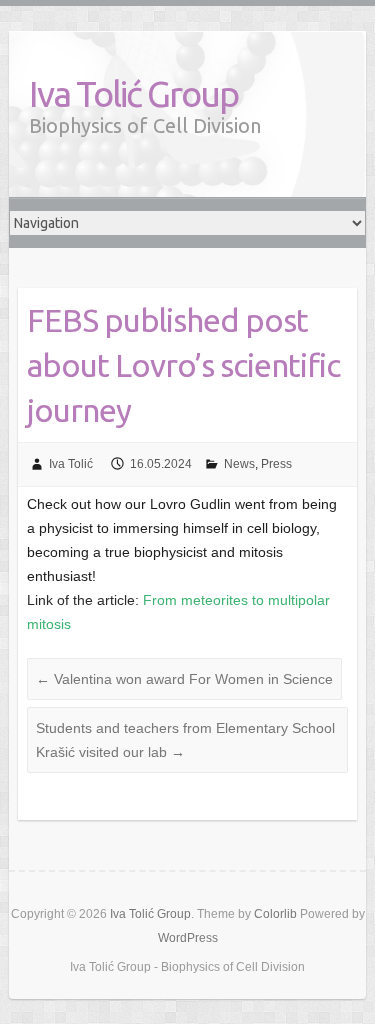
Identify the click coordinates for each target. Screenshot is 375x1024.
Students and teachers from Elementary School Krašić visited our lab (185, 740)
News (239, 464)
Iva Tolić (71, 464)
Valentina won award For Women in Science (184, 679)
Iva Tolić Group (133, 93)
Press (276, 464)
